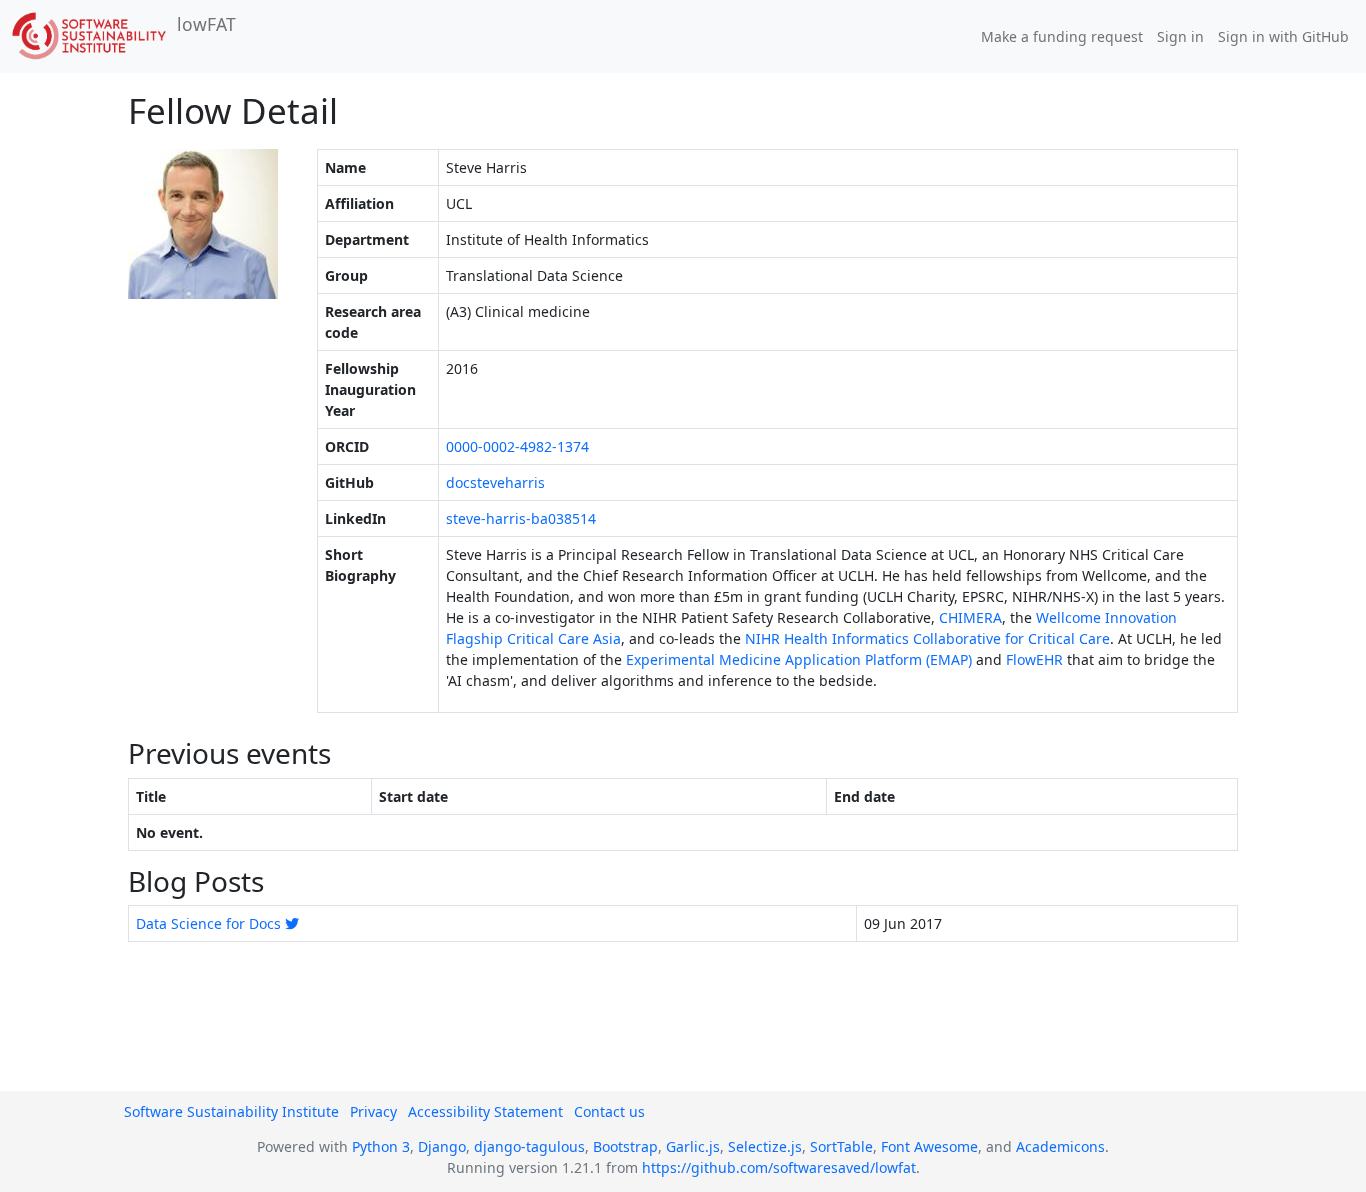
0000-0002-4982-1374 (517, 446)
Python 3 (381, 1146)
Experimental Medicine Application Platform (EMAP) (799, 659)
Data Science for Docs (208, 923)
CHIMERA (970, 617)
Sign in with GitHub (1283, 36)
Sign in (1180, 36)
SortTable (841, 1146)
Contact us (609, 1111)
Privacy (373, 1111)
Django (442, 1146)
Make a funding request (1062, 36)
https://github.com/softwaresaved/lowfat (779, 1167)
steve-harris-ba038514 (521, 518)
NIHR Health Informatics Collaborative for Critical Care (927, 638)
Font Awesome (929, 1146)
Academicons (1060, 1146)
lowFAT (206, 24)
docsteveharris (495, 482)
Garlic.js (693, 1146)
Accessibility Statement (485, 1111)
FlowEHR (1034, 659)
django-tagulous (529, 1146)
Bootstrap (625, 1146)
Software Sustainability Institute (231, 1111)
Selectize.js (765, 1146)
